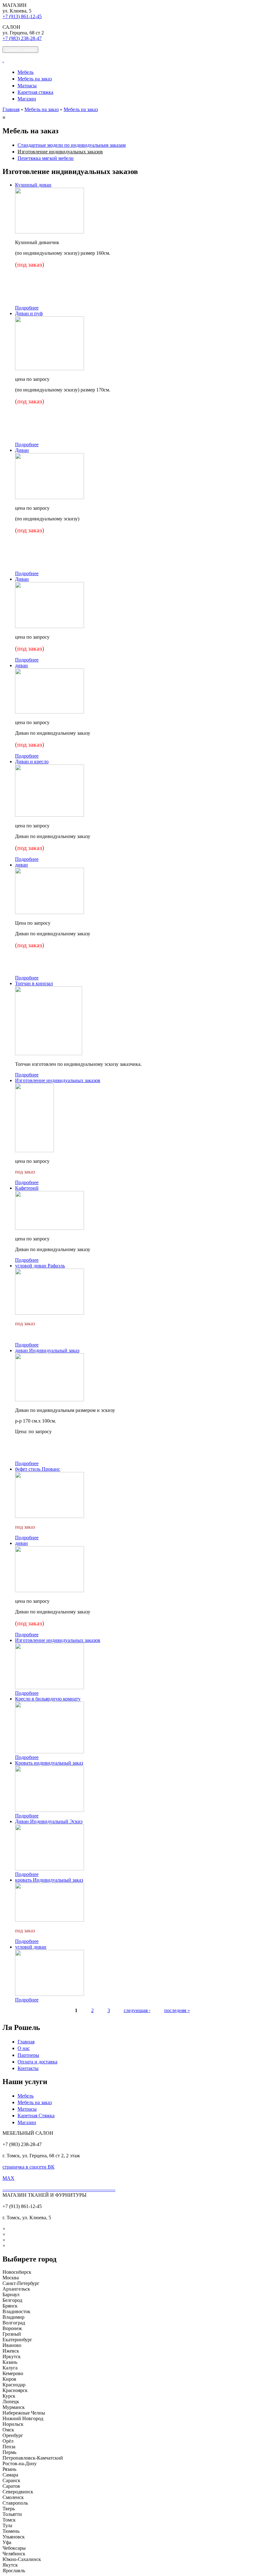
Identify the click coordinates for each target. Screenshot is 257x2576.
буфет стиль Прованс (38, 1469)
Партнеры (28, 2055)
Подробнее (27, 308)
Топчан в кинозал (34, 983)
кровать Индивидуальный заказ (49, 1880)
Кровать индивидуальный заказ (49, 1763)
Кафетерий (27, 1188)
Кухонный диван (33, 185)
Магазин (27, 99)
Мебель (26, 72)
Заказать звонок (20, 50)
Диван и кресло (32, 762)
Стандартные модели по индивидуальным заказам (72, 145)
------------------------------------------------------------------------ (59, 2189)
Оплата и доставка (37, 2062)
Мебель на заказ (35, 79)
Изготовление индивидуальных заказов (60, 152)
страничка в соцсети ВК (29, 2167)
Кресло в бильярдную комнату (48, 1699)
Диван (22, 450)
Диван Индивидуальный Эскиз (49, 1821)
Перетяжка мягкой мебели (46, 158)
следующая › (137, 2010)
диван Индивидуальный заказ (47, 1350)
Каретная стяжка (35, 92)
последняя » (177, 2010)
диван (21, 665)
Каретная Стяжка (36, 2116)
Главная (11, 109)
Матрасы (27, 86)
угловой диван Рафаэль (40, 1266)
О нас (24, 2048)
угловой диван (31, 1947)
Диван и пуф (29, 313)
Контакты (28, 2068)
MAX (8, 2178)
